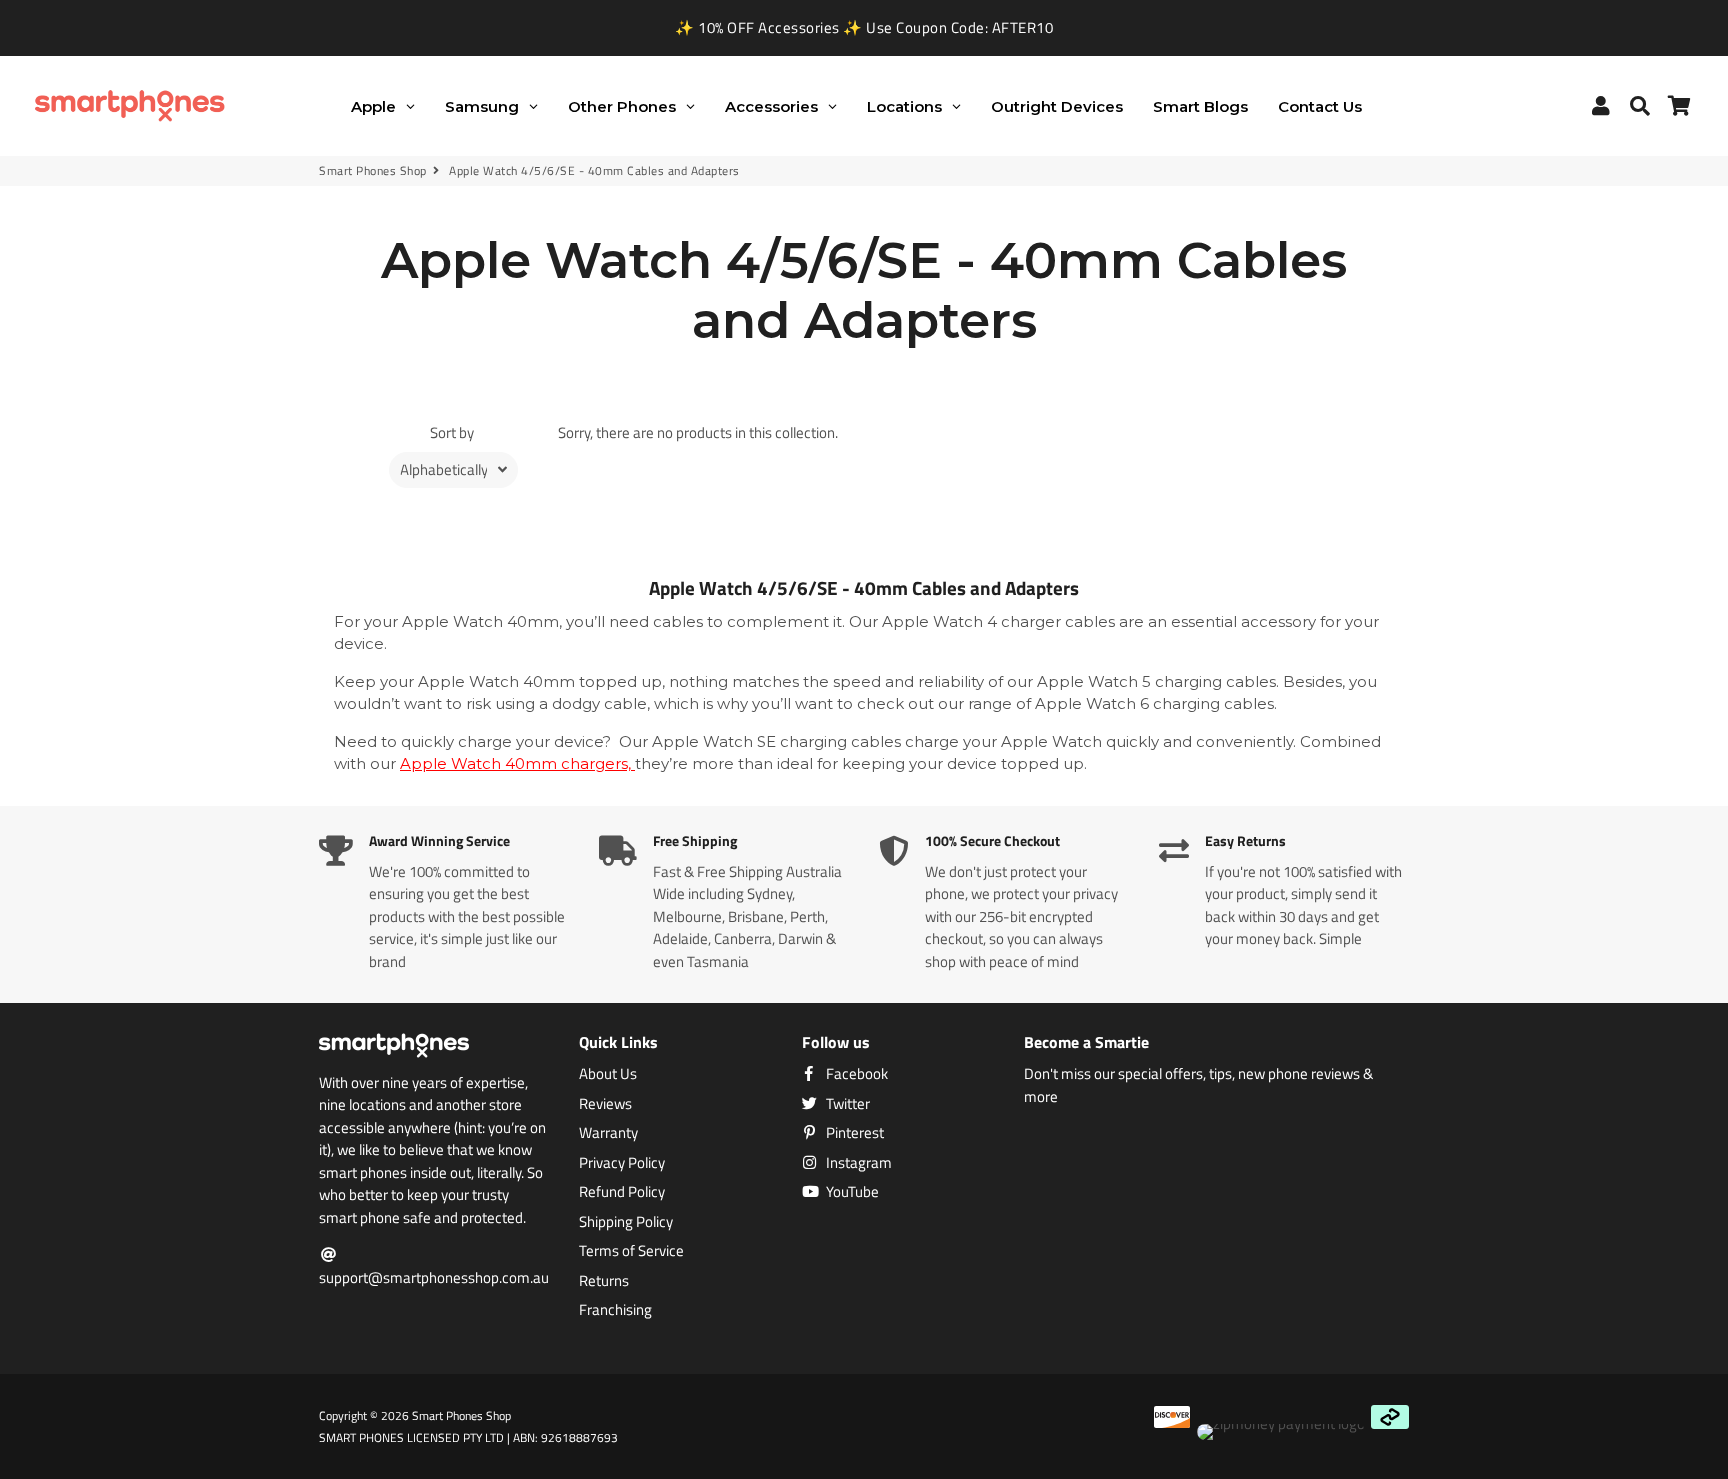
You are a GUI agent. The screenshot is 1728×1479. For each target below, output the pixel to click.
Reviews (605, 1104)
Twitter (846, 1104)
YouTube (851, 1192)
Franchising (615, 1310)
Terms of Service (631, 1251)
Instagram (857, 1163)
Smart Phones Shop (373, 171)
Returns (604, 1281)
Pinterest (853, 1133)
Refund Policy (622, 1192)
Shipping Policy (626, 1222)
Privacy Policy (622, 1163)
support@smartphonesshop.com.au (434, 1277)
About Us (608, 1074)
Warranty (608, 1133)
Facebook (855, 1074)
